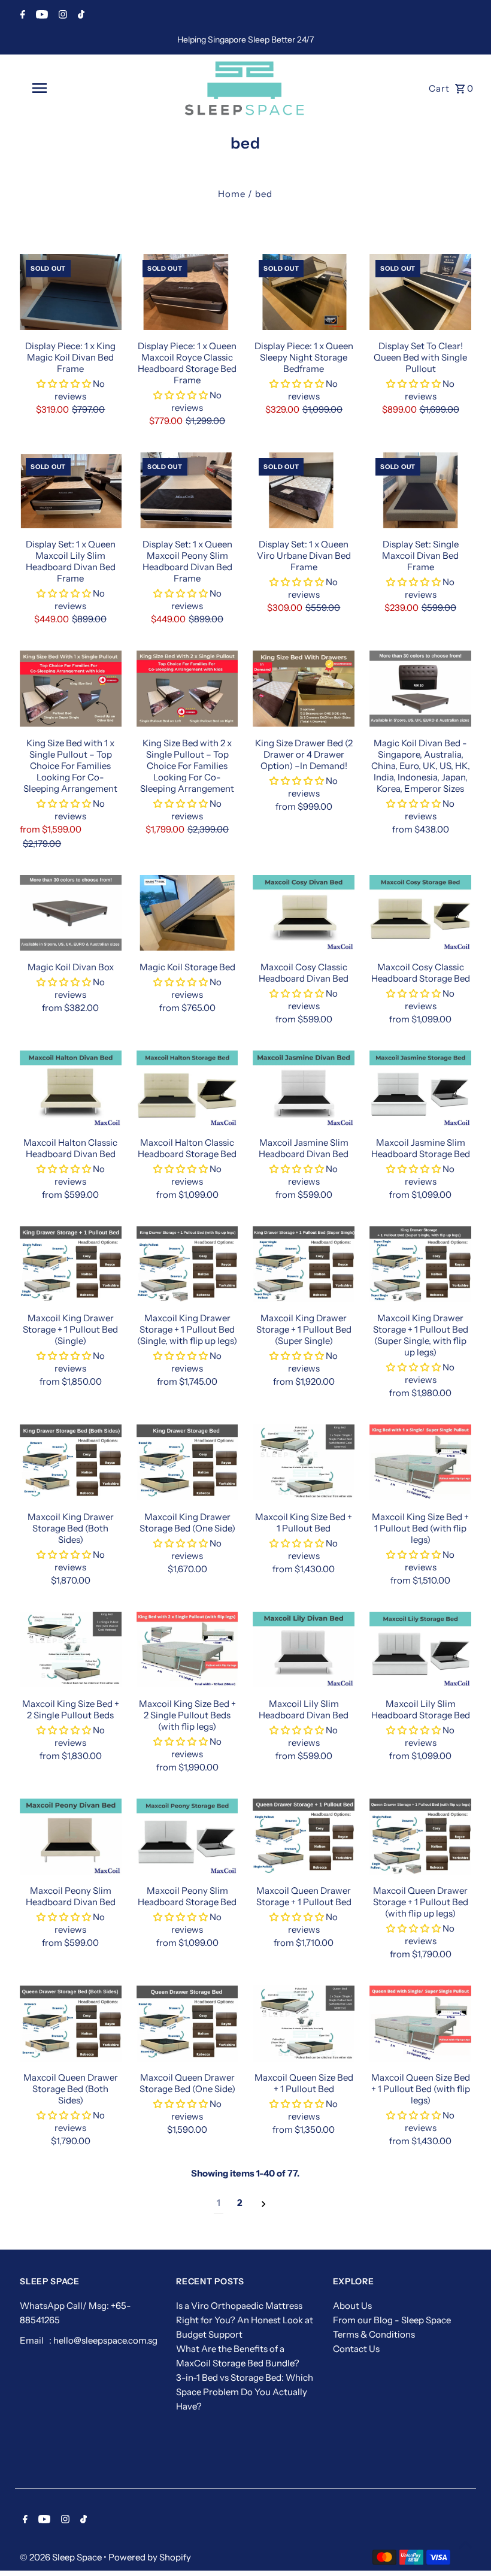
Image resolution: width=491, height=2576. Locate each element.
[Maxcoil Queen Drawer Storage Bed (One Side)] (187, 2023)
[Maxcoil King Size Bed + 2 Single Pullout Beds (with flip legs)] (187, 1650)
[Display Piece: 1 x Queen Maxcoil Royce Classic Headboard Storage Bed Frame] (187, 292)
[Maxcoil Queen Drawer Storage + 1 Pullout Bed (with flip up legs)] (420, 1837)
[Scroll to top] (466, 2545)
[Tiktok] (80, 16)
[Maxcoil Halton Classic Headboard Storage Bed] (187, 1089)
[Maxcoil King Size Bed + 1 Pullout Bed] (304, 1462)
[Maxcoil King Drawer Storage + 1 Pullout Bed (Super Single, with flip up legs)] (420, 1264)
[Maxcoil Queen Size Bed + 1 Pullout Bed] (304, 2023)
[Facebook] (21, 16)
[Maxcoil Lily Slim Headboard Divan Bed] (304, 1650)
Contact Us (356, 2349)
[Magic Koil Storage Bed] (187, 913)
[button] (65, 384)
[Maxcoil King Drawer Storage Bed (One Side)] (187, 1462)
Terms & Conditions (374, 2334)
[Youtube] (40, 16)
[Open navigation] (63, 88)
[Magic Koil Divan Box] (71, 913)
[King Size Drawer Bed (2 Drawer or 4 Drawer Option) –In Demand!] (304, 688)
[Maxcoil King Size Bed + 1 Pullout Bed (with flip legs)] (420, 1462)
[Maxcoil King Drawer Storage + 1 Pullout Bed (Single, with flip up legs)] (187, 1264)
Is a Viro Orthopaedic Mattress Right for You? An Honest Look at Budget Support (245, 2320)
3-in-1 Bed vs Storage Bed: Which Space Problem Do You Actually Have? (245, 2392)
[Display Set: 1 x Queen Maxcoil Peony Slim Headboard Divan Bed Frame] (187, 490)
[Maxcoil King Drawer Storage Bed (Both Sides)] (71, 1462)
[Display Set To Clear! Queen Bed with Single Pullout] (420, 292)
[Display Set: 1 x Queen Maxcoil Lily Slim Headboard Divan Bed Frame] (71, 490)
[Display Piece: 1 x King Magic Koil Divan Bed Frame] (71, 292)
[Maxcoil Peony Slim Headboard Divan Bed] (71, 1837)
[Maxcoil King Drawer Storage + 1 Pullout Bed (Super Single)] (304, 1264)
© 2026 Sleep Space (62, 2557)
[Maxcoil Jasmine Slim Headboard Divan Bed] (304, 1089)
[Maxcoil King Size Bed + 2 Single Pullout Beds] (71, 1650)
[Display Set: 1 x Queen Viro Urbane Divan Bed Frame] (304, 490)
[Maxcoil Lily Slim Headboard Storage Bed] (420, 1650)
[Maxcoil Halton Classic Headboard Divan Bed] (71, 1089)
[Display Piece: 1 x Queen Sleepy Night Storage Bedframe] (304, 292)
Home (232, 194)
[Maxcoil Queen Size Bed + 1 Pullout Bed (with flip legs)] (420, 2023)
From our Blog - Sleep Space (392, 2320)
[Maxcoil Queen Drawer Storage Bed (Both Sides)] (71, 2023)
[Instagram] (61, 16)
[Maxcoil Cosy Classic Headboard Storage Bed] (420, 913)
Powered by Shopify (150, 2557)
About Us (352, 2306)
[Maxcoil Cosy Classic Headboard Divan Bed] (304, 913)
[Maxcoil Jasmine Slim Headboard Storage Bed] (420, 1089)
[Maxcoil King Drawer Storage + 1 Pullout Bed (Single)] (71, 1264)
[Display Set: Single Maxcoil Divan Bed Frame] (420, 490)
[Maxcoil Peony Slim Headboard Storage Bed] (187, 1837)
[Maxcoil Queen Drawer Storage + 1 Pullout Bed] (304, 1837)
